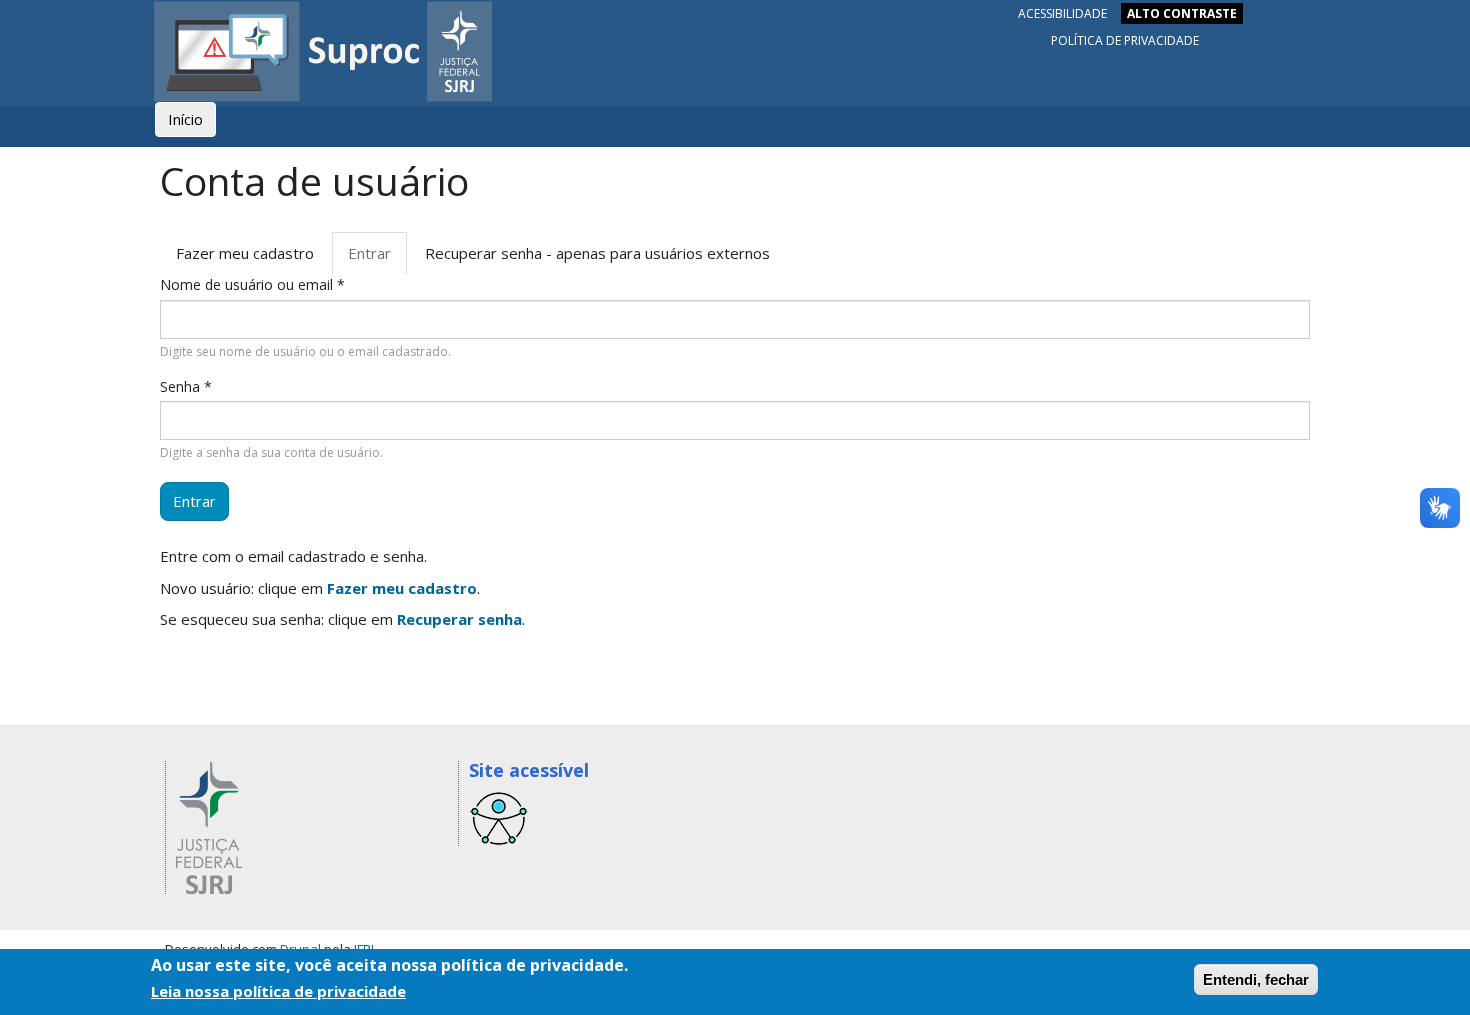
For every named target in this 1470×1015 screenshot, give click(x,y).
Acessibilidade (1062, 13)
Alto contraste (1182, 13)
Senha (186, 386)
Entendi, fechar (1256, 979)
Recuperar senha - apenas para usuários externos (597, 253)
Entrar (377, 259)
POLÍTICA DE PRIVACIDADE (1125, 40)
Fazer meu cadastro (245, 253)
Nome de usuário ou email (252, 284)
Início (185, 119)
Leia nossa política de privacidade (278, 991)
